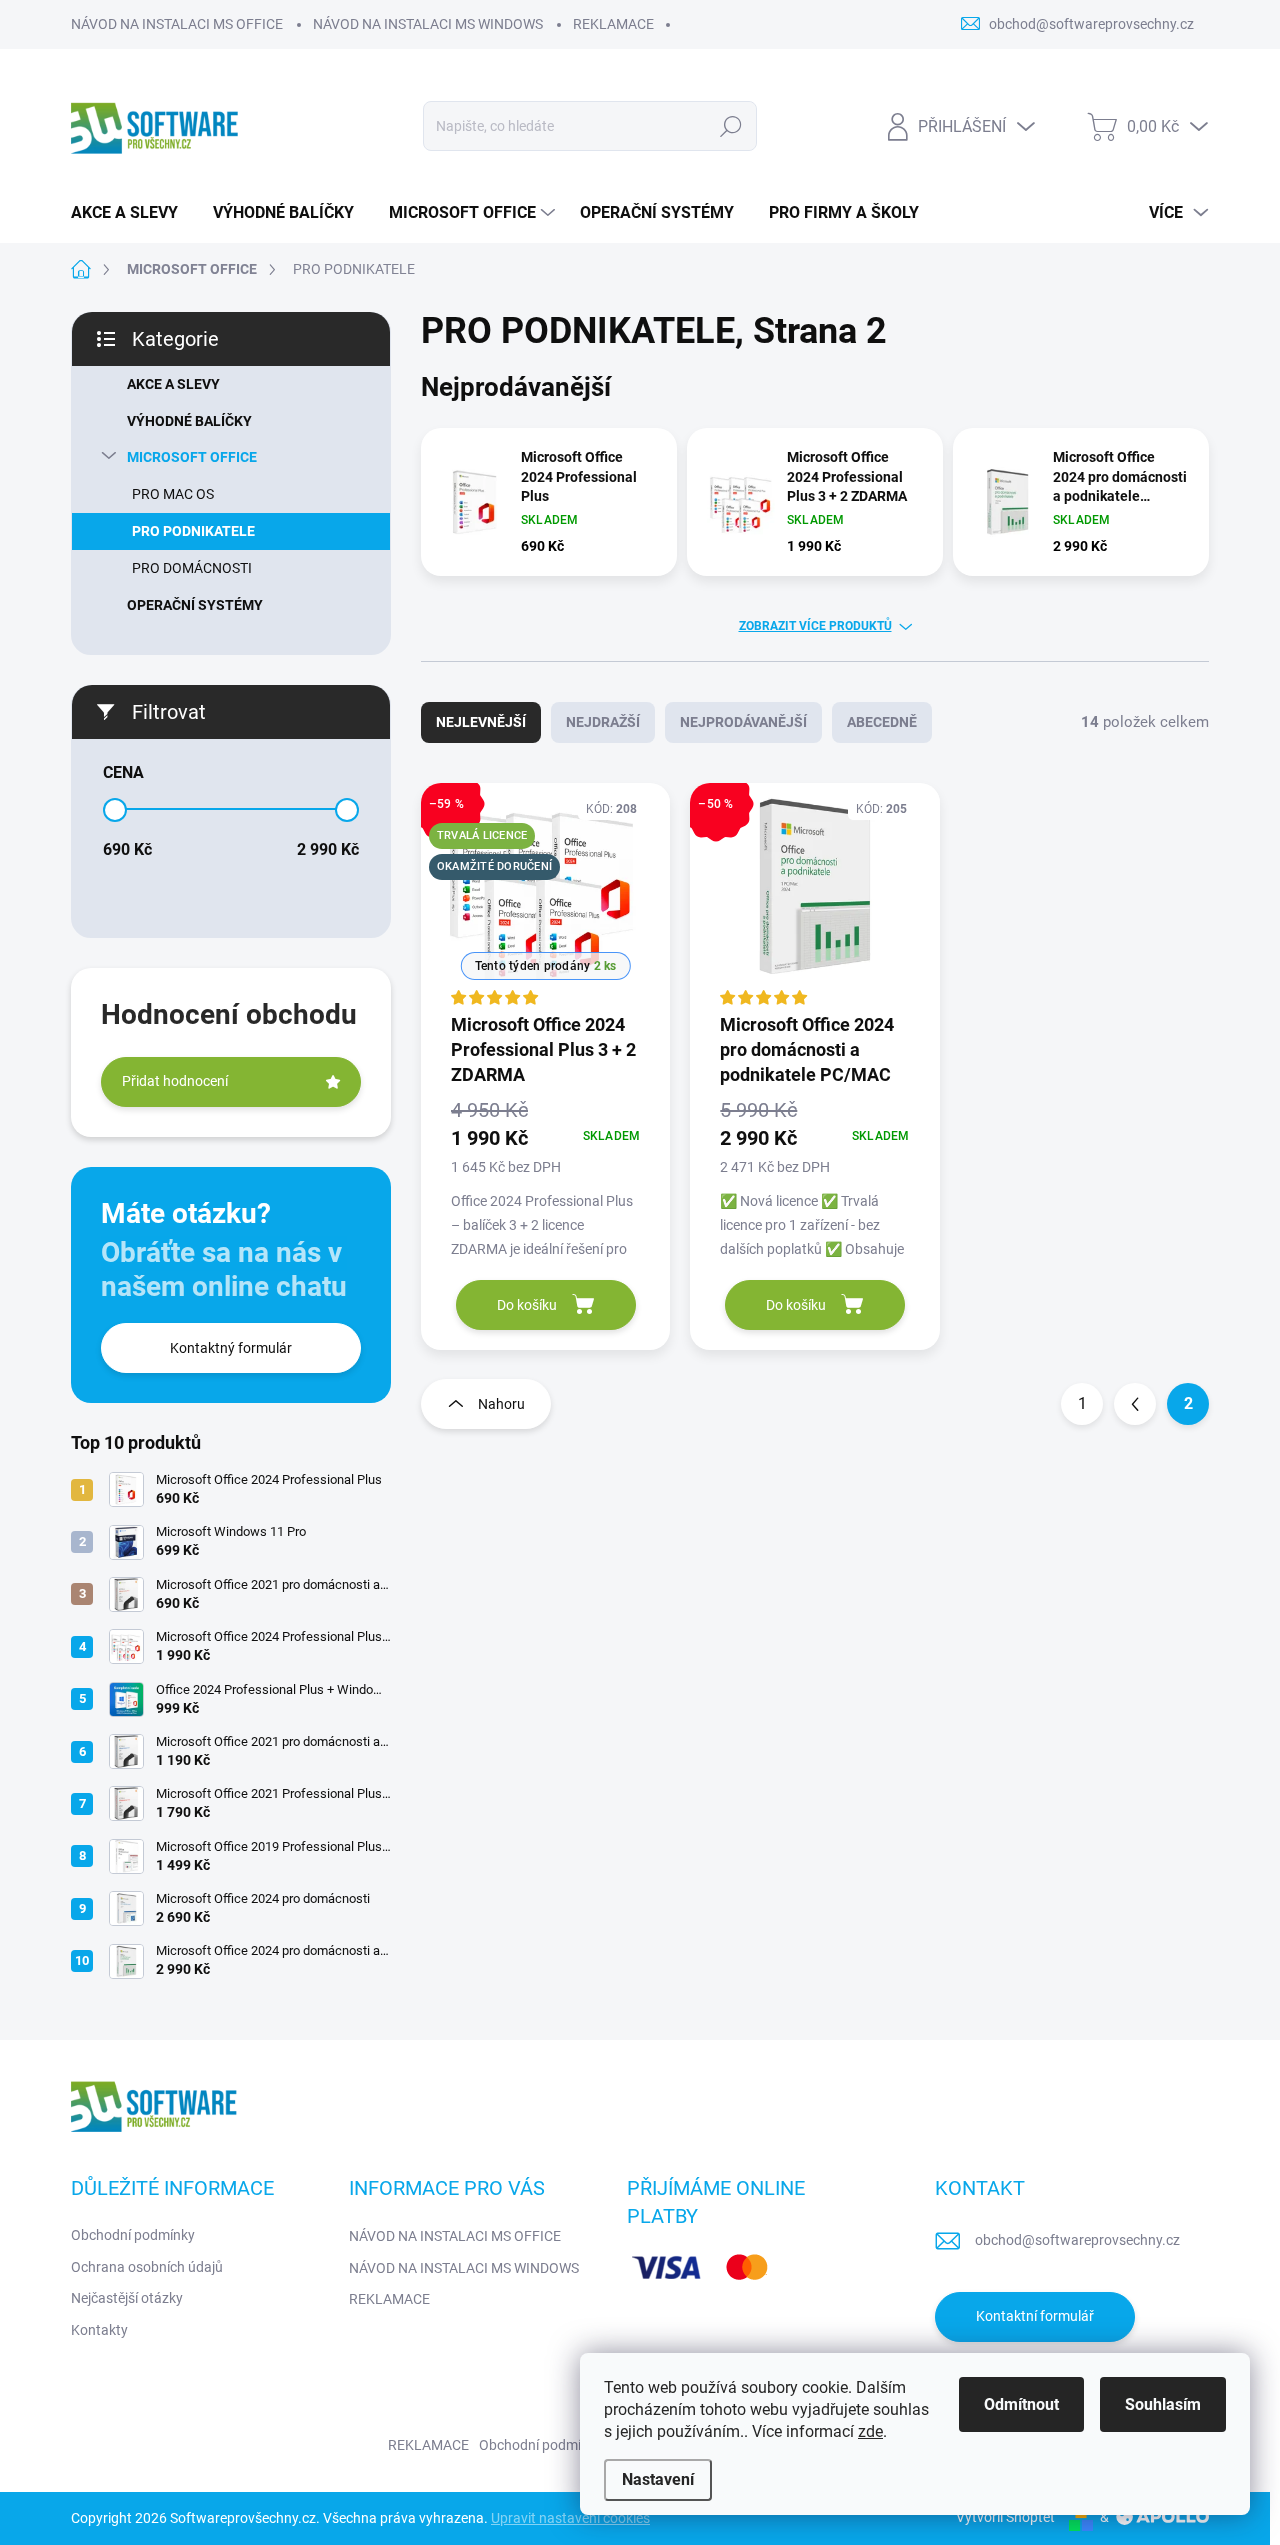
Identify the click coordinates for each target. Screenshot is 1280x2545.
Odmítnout (1021, 2404)
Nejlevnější (481, 722)
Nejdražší (603, 722)
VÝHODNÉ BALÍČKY (189, 421)
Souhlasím (1163, 2404)
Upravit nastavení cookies (570, 2518)
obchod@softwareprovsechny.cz (1077, 2240)
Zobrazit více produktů (815, 626)
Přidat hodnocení (175, 1081)
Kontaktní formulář (1035, 2316)
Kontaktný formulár (231, 1348)
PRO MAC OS (173, 494)
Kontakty (99, 2330)
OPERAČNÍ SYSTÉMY (195, 605)
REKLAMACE (613, 24)
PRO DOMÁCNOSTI (192, 568)
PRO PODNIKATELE (193, 531)
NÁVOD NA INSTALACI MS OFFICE (177, 24)
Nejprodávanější (743, 722)
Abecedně (882, 722)
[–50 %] (814, 896)
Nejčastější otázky (127, 2298)
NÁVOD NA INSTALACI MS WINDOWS (428, 24)
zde (870, 2431)
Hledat (731, 126)
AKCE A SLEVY (173, 384)
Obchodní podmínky (133, 2235)
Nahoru (501, 1404)
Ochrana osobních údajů (147, 2267)
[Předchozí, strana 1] (1135, 1404)
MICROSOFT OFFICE (192, 457)
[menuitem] (132, 213)
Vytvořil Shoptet (1005, 2517)
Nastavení (658, 2479)
